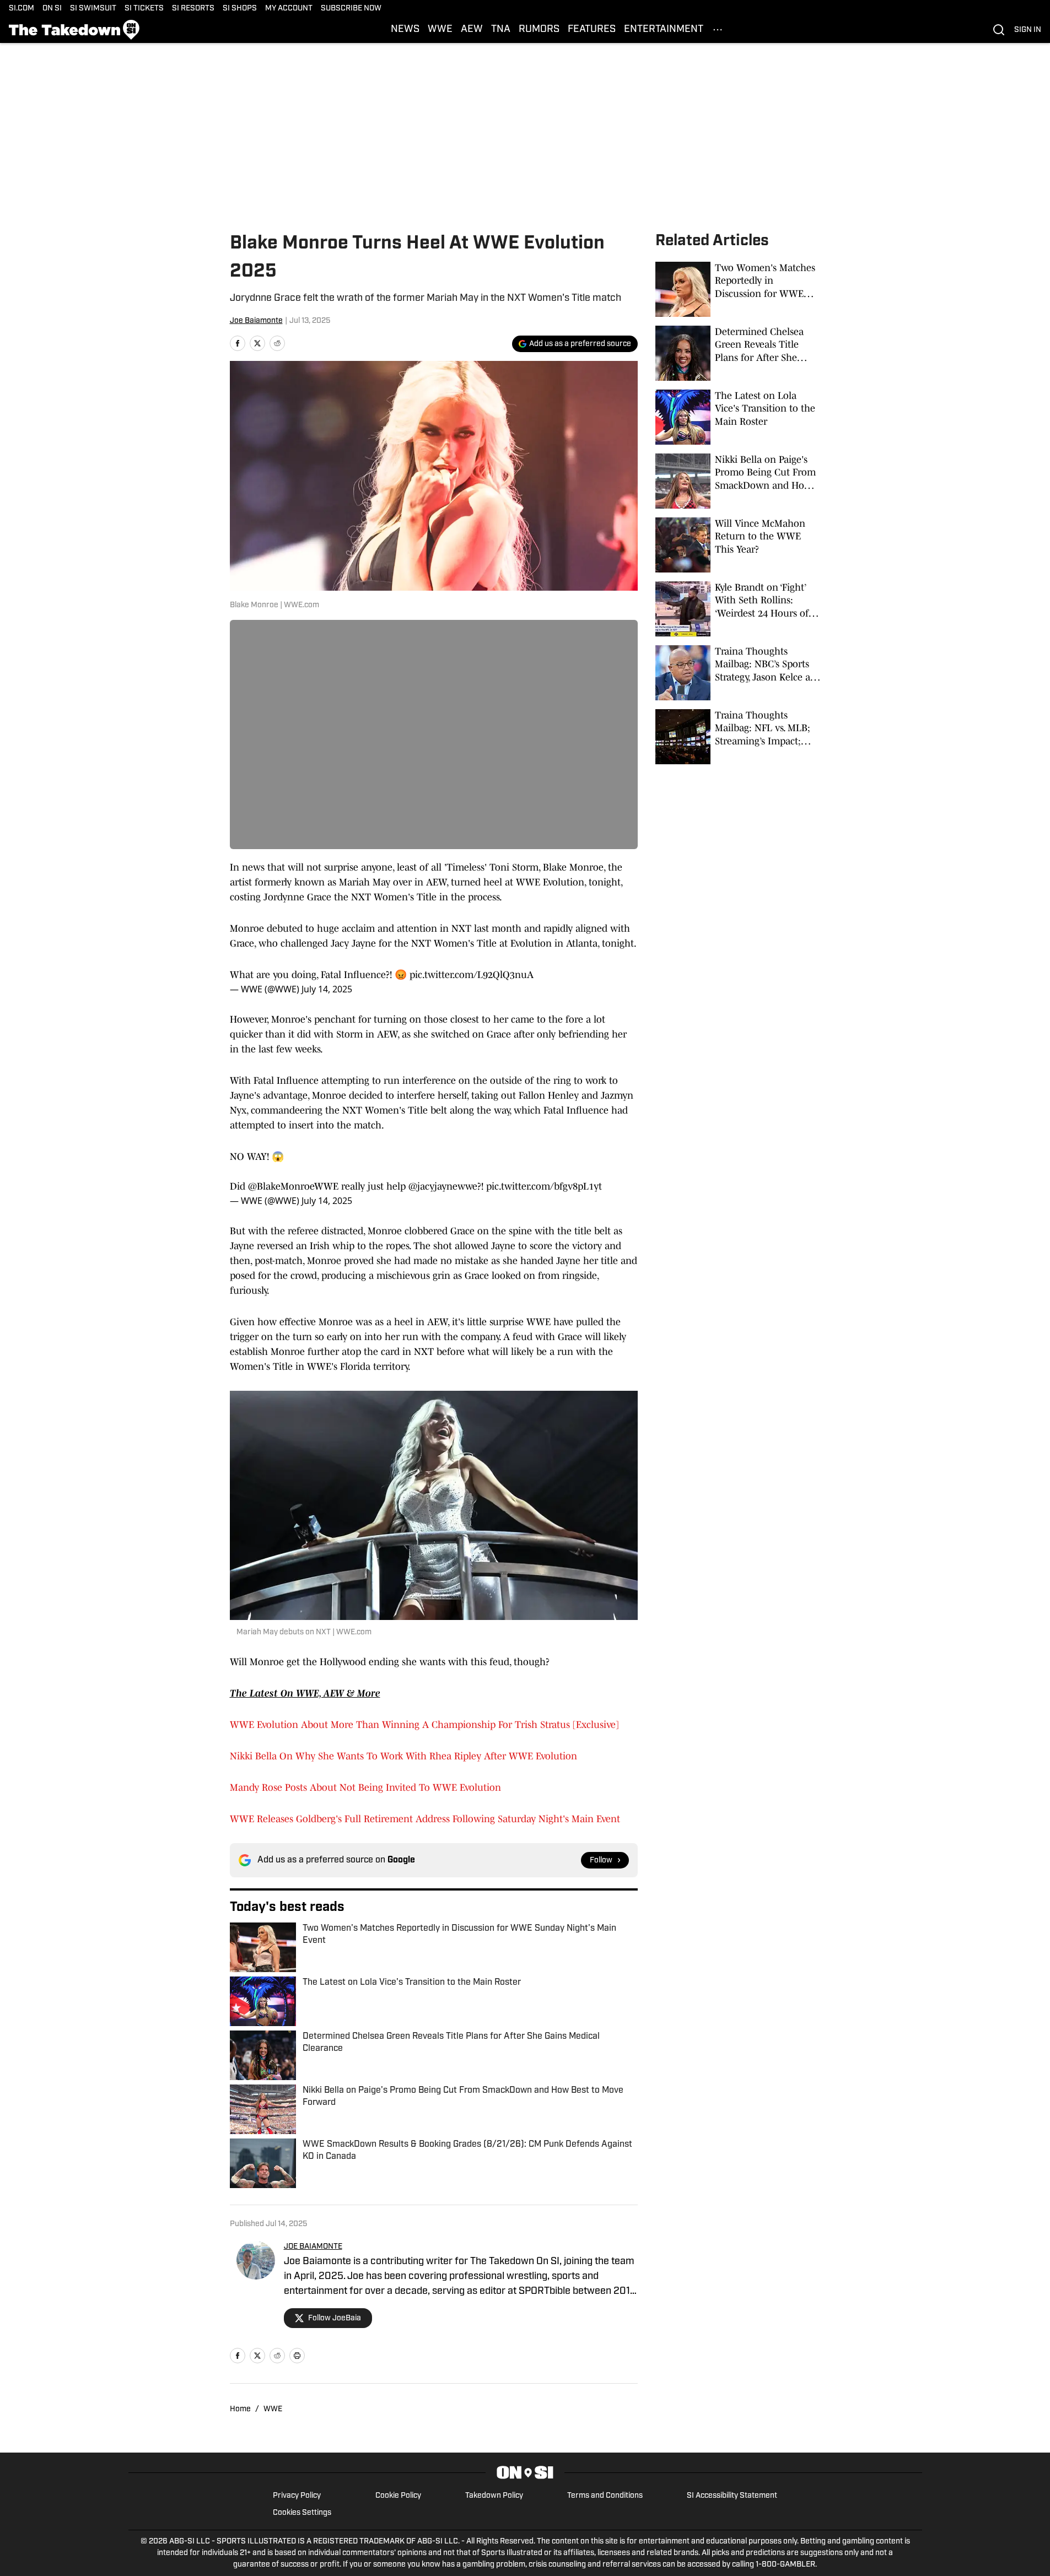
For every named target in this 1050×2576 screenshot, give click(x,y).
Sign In (1028, 30)
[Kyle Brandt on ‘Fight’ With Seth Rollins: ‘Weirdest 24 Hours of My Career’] (738, 609)
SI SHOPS (240, 9)
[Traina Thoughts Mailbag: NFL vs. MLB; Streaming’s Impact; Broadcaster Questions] (738, 737)
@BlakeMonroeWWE (293, 1186)
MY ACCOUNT (289, 9)
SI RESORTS (193, 9)
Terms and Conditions (605, 2496)
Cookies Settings (302, 2513)
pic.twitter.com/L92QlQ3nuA (472, 975)
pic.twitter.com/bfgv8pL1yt (544, 1186)
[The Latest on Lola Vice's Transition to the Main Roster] (738, 417)
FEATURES (592, 30)
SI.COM (21, 9)
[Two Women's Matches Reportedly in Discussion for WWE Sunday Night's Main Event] (738, 289)
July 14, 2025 (327, 989)
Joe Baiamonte (256, 321)
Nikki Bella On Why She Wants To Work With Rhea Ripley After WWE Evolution (403, 1756)
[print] (297, 2356)
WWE (440, 30)
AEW (472, 30)
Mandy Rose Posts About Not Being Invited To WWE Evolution (365, 1787)
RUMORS (539, 30)
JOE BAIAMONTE (313, 2247)
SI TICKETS (144, 9)
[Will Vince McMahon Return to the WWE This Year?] (738, 545)
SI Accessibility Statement (732, 2496)
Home (240, 2409)
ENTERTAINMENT (664, 30)
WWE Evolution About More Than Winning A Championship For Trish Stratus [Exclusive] (424, 1725)
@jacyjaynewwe (443, 1186)
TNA (501, 30)
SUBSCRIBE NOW (351, 9)
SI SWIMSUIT (93, 9)
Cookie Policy (398, 2496)
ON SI (52, 9)
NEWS (405, 30)
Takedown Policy (494, 2496)
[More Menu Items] (718, 30)
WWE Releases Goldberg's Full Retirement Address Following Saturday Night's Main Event (425, 1819)
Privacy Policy (297, 2496)
